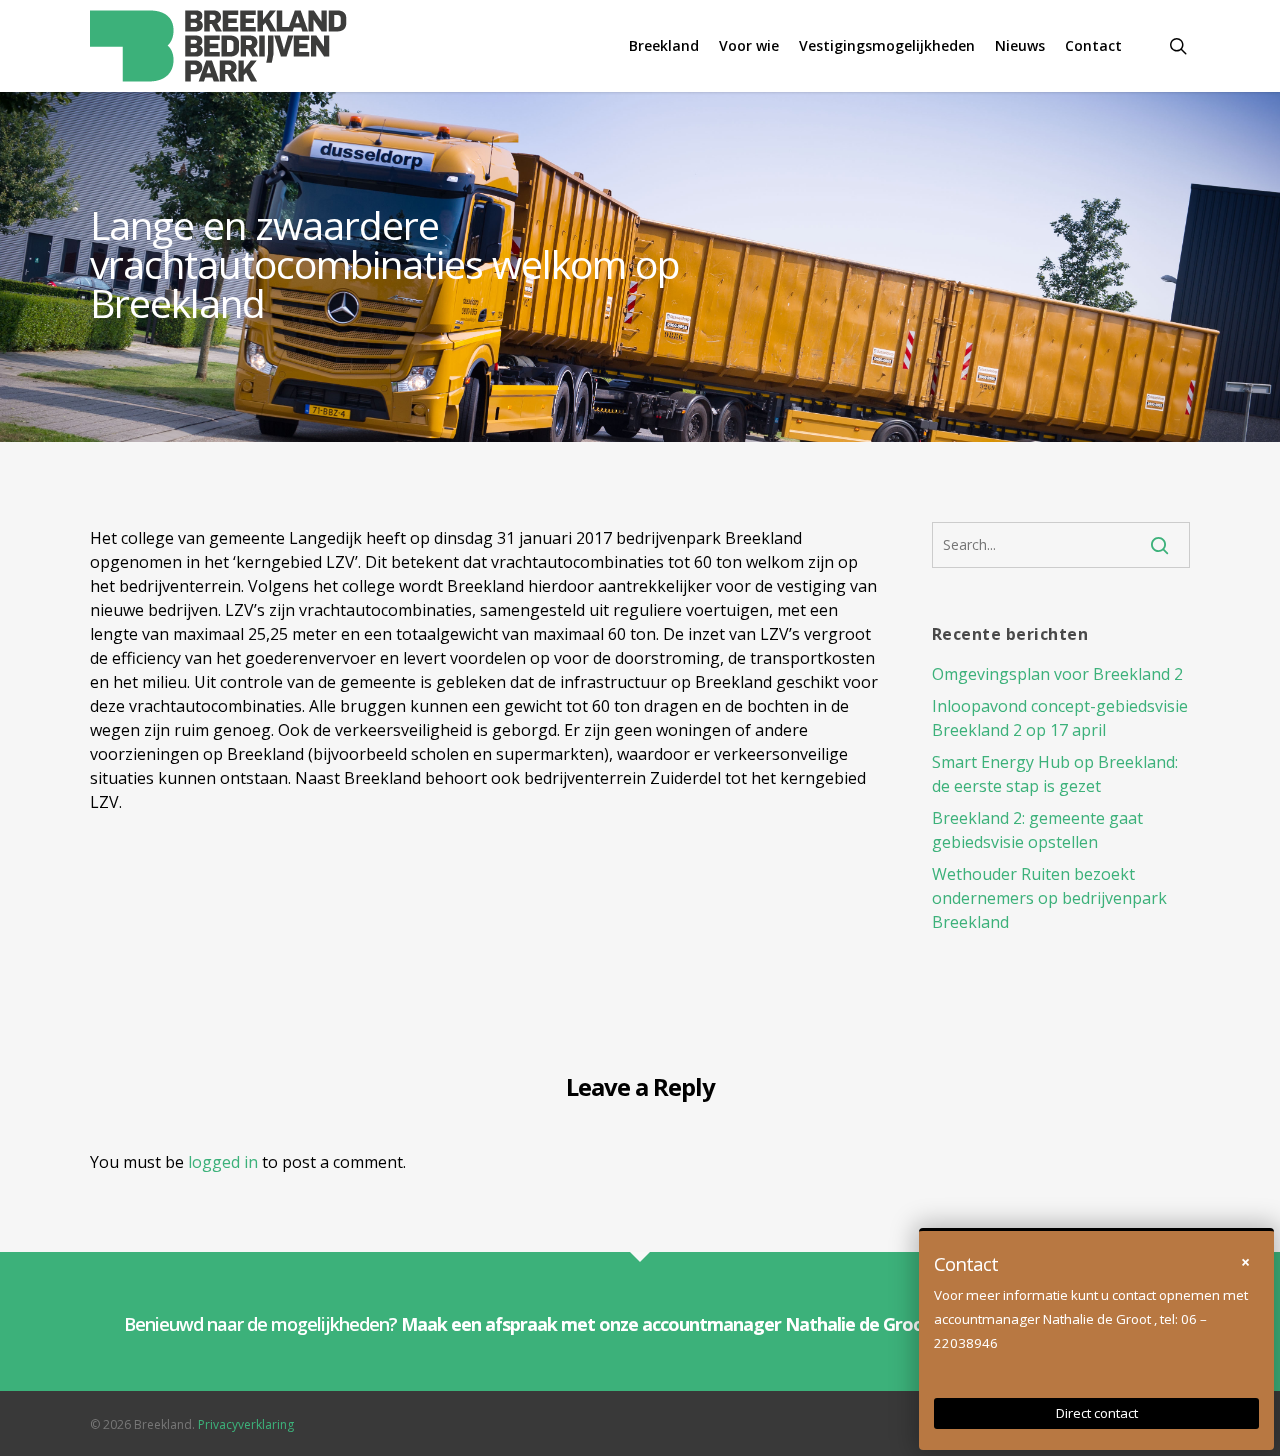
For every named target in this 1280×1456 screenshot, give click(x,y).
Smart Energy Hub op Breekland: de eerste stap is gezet (1055, 774)
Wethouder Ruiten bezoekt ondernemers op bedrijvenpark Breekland (1049, 898)
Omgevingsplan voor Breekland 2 (1057, 674)
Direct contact (1097, 1413)
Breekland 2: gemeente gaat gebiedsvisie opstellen (1037, 830)
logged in (223, 1162)
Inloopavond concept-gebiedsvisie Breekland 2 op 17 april (1060, 718)
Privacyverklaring (246, 1424)
